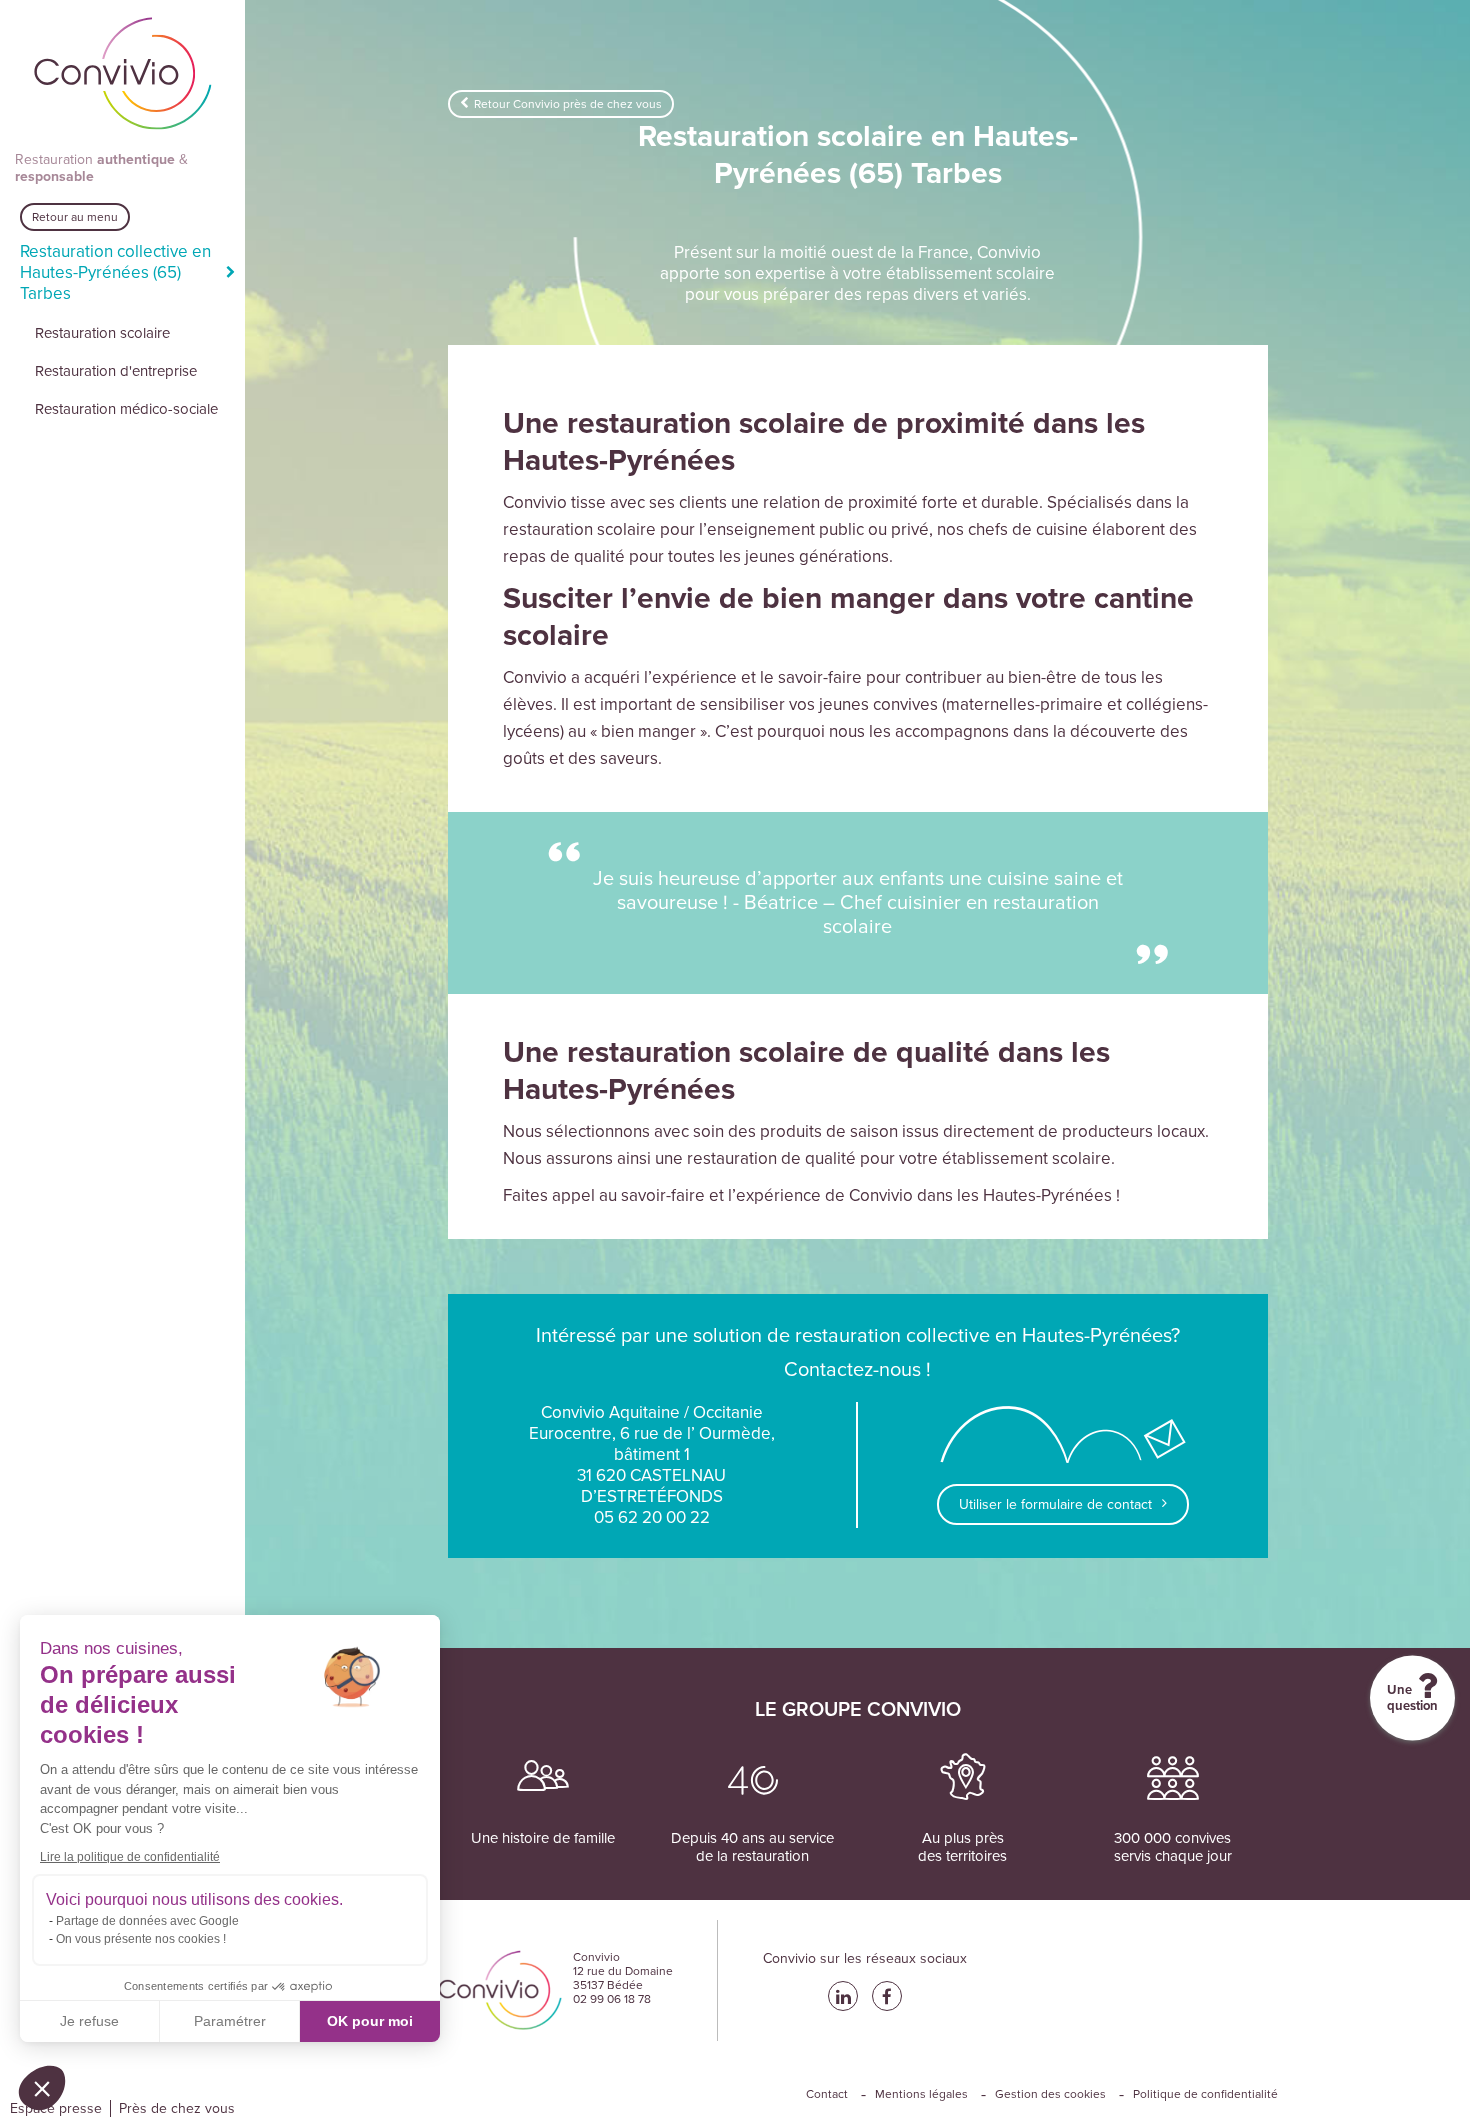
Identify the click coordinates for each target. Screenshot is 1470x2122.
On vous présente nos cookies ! (141, 1939)
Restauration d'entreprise (116, 371)
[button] (42, 2088)
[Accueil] (123, 75)
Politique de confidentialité (1205, 2094)
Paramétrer (230, 2021)
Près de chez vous (177, 2108)
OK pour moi (370, 2021)
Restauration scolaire (102, 333)
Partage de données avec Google (147, 1921)
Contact (827, 2094)
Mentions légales (921, 2094)
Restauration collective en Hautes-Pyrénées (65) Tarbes (115, 272)
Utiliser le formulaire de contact (1055, 1504)
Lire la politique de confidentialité (130, 1857)
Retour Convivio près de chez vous (568, 104)
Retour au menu (75, 217)
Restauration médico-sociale (126, 409)
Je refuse (89, 2021)
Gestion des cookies (1050, 2094)
